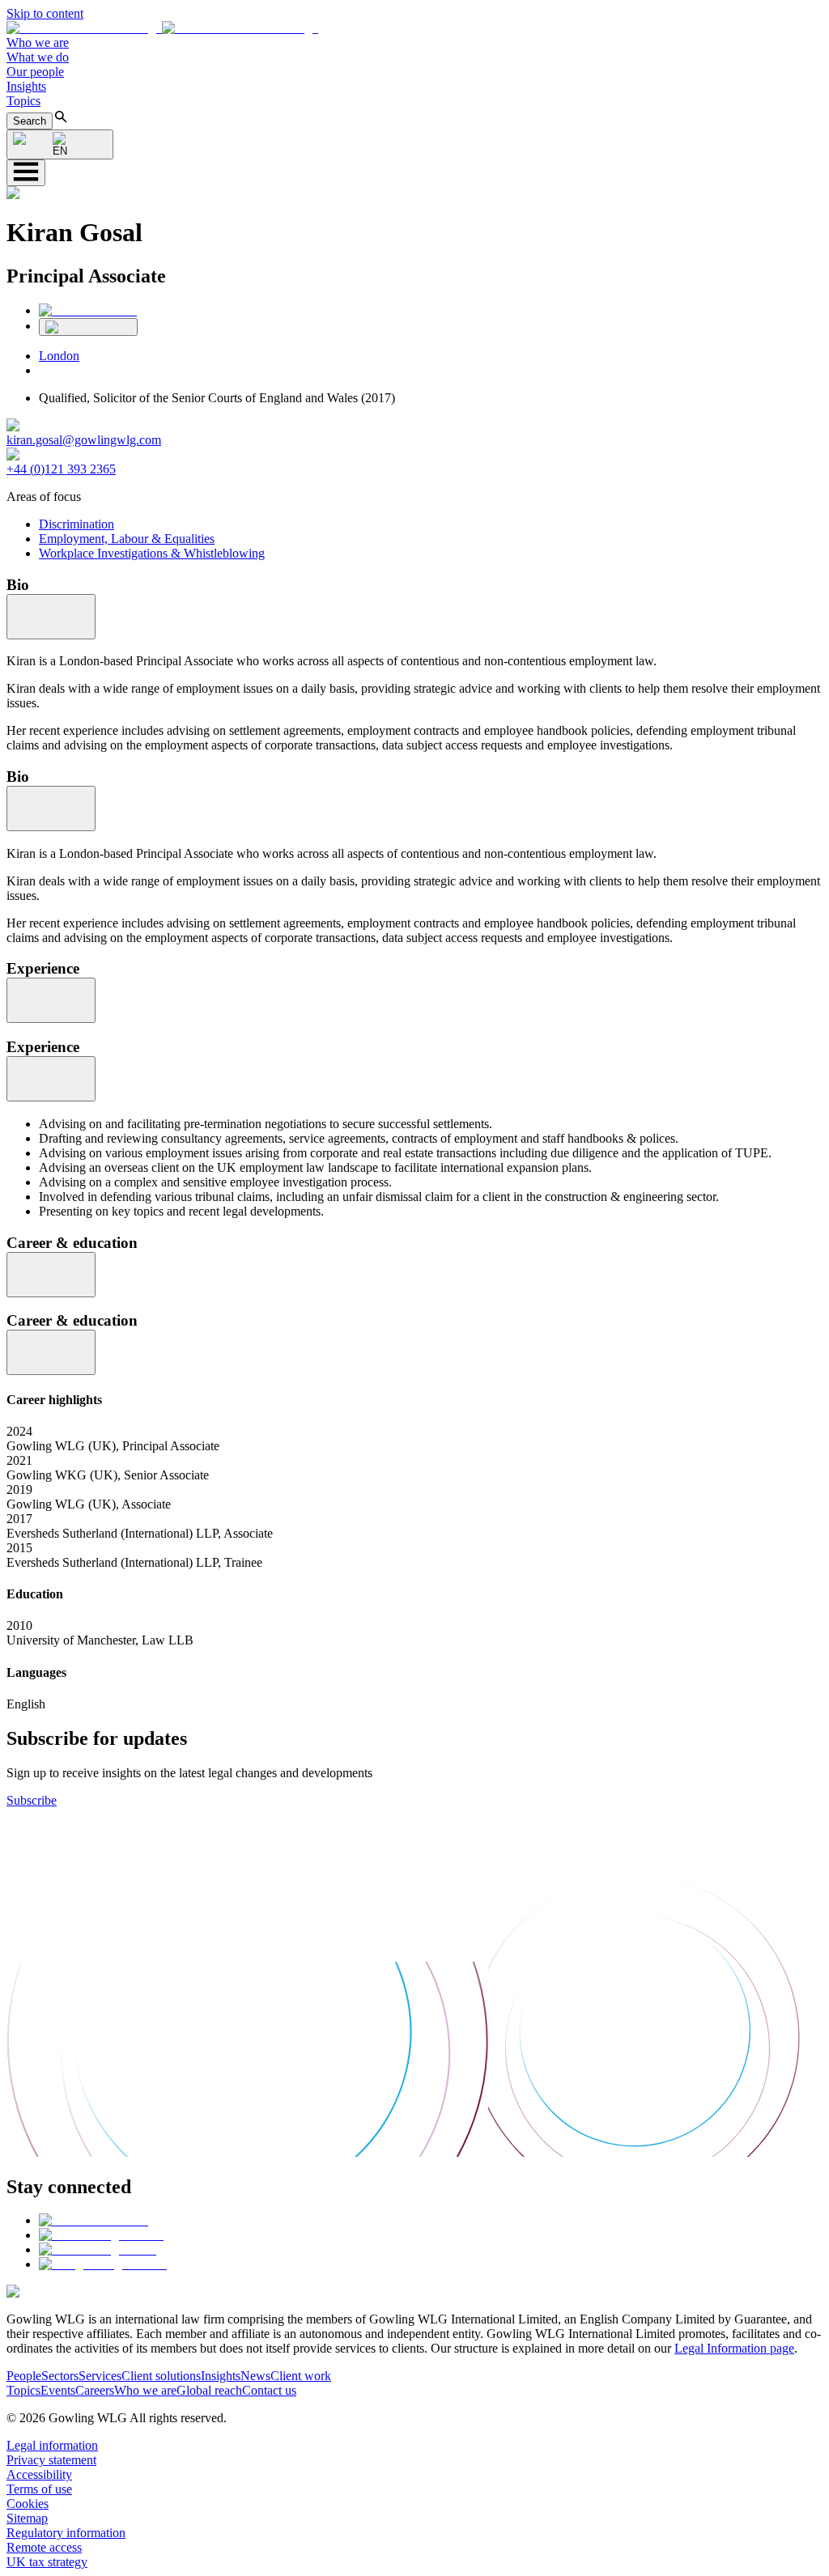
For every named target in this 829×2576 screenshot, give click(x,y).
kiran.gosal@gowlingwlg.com (84, 440)
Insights (26, 86)
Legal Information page (734, 2348)
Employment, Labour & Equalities (127, 539)
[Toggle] (51, 617)
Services (100, 2376)
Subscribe (32, 1800)
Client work (301, 2376)
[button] (162, 28)
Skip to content (45, 13)
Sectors (60, 2376)
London (59, 356)
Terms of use (39, 2489)
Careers (95, 2390)
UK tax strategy (47, 2562)
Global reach (209, 2390)
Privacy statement (51, 2460)
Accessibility (39, 2474)
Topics (23, 101)
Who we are (38, 42)
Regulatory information (66, 2533)
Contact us (269, 2390)
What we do (38, 57)
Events (58, 2390)
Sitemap (27, 2518)
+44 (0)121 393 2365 (61, 469)
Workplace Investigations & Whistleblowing (152, 553)
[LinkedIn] (88, 310)
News (255, 2376)
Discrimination (77, 524)
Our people (35, 72)
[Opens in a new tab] (94, 2220)
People (24, 2376)
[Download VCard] (88, 327)
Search (30, 121)
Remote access (44, 2547)
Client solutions (161, 2376)
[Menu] (26, 173)
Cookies (28, 2504)
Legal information (52, 2445)
